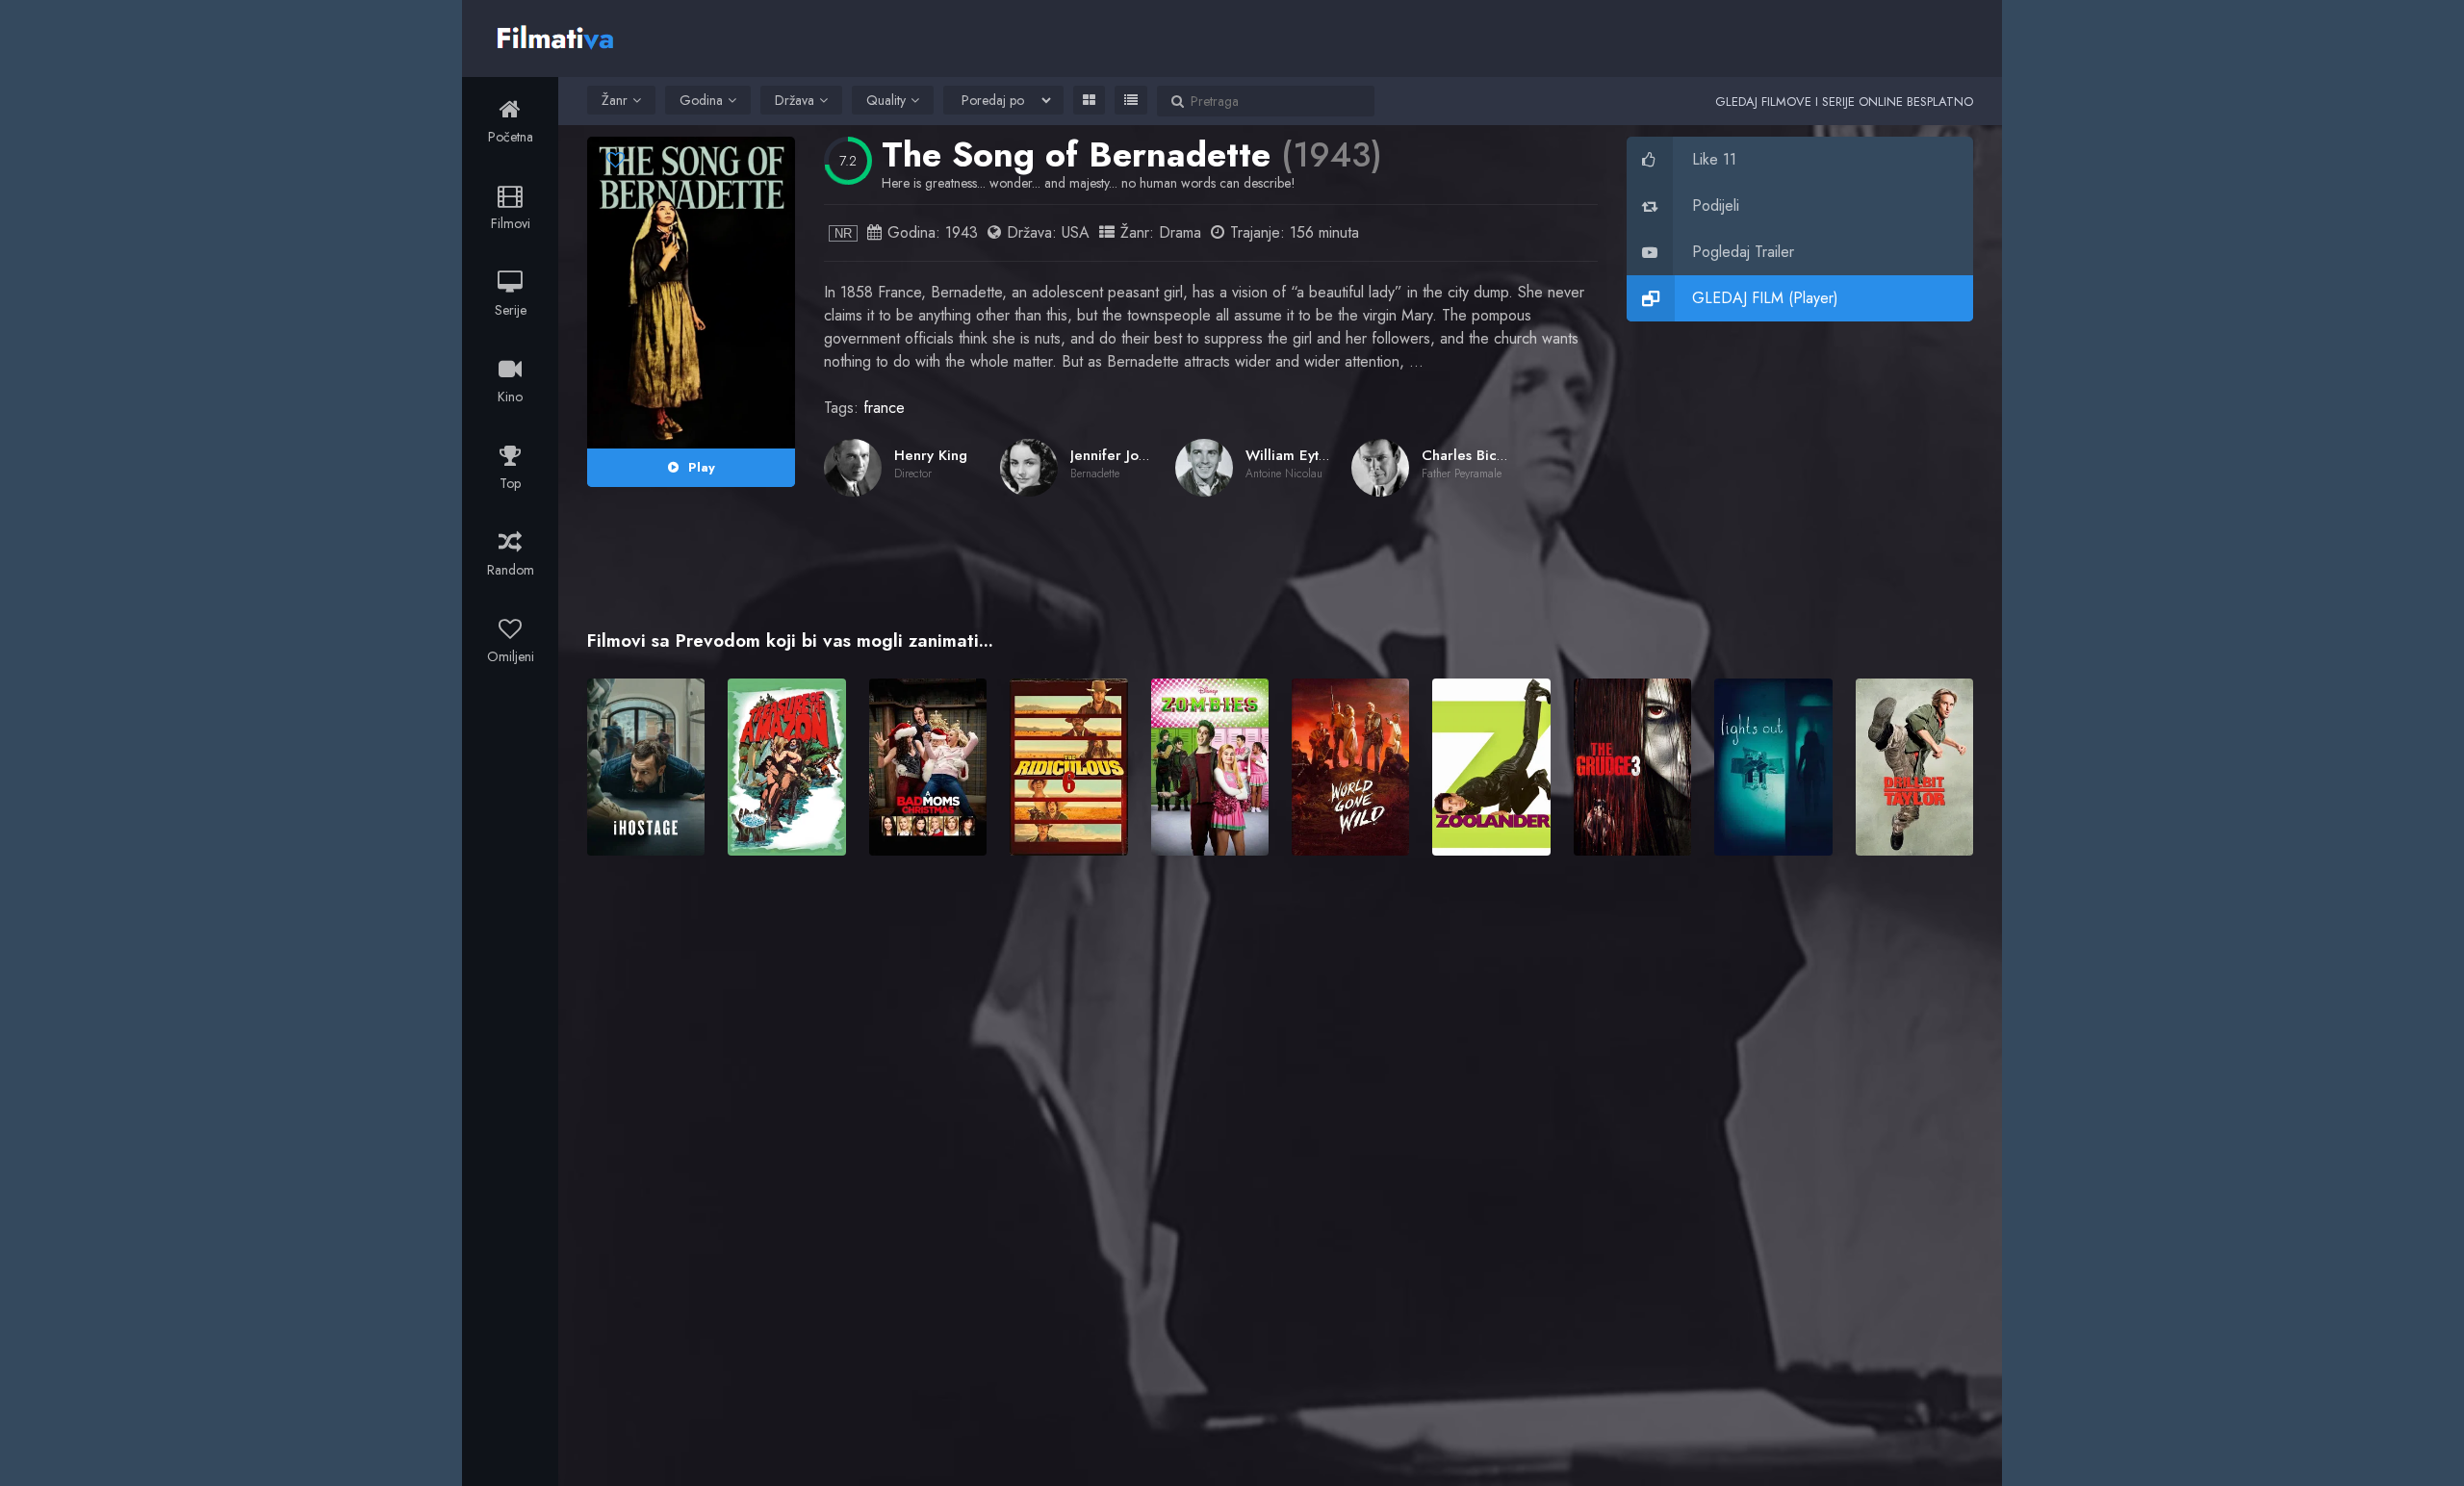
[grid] (1089, 100)
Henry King (931, 455)
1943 (962, 232)
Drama (1180, 232)
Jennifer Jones (1116, 455)
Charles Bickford (1477, 455)
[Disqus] (1280, 1149)
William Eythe (1290, 455)
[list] (1131, 100)
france (884, 408)
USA (1076, 232)
